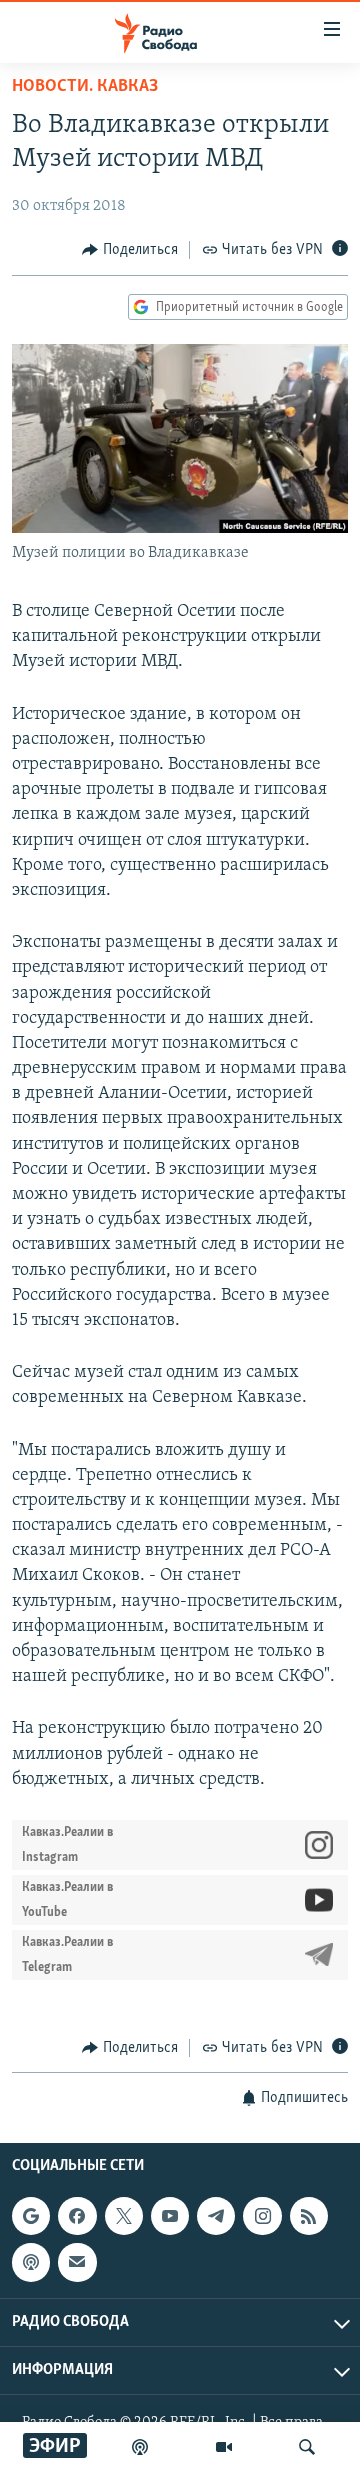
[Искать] (307, 2447)
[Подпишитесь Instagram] (262, 2217)
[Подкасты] (31, 2263)
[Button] (130, 250)
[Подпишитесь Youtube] (170, 2217)
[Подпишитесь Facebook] (77, 2217)
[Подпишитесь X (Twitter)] (124, 2217)
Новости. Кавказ (85, 87)
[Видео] (224, 2447)
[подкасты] (140, 2447)
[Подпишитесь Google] (31, 2217)
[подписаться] (77, 2263)
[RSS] (309, 2217)
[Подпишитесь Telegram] (216, 2217)
